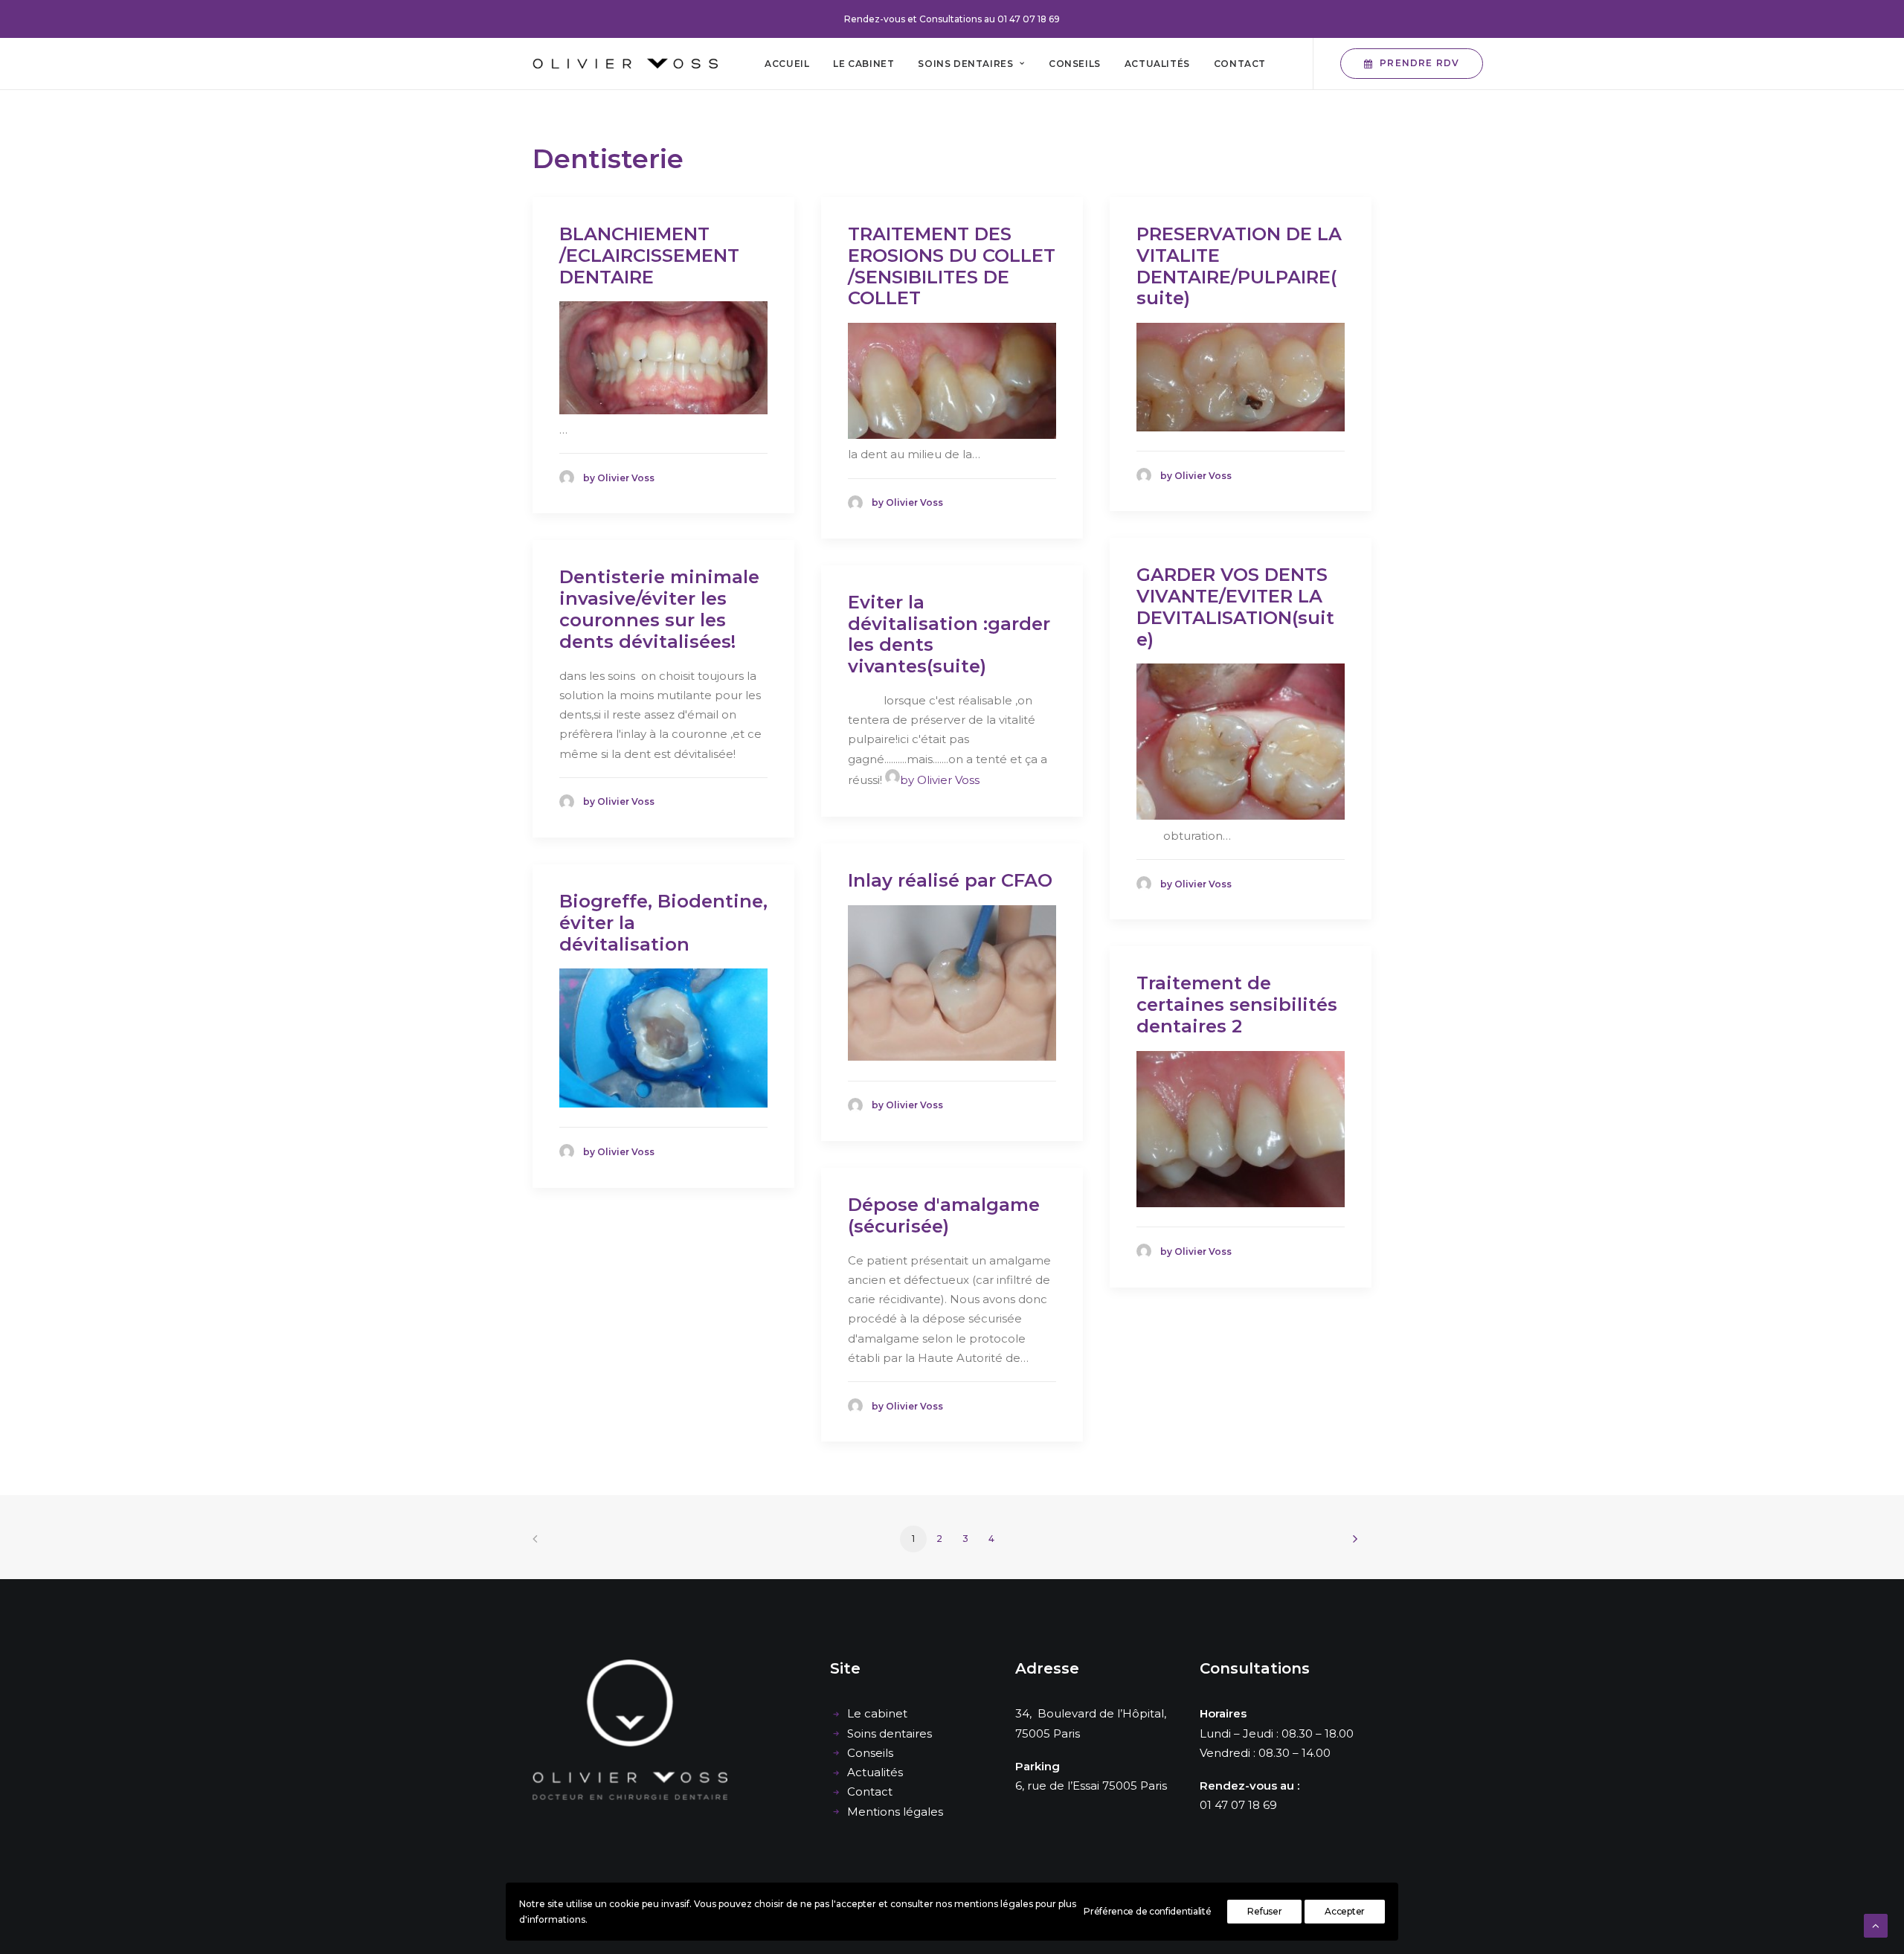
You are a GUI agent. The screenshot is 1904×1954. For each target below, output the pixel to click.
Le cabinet (863, 64)
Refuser (1264, 1911)
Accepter (1345, 1911)
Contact (1240, 64)
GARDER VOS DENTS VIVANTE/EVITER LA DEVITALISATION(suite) (1235, 607)
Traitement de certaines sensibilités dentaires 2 (1237, 1005)
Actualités (1157, 64)
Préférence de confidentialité (1147, 1911)
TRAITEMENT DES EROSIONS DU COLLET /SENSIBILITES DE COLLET (952, 266)
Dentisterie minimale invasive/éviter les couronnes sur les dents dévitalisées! (659, 609)
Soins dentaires (965, 64)
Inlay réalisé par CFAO (950, 880)
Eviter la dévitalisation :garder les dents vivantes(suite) (949, 634)
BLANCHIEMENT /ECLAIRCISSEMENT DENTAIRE (649, 256)
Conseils (1075, 64)
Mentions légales (895, 1812)
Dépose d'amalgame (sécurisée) (944, 1215)
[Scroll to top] (1876, 1925)
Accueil (787, 64)
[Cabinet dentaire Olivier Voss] (625, 64)
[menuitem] (787, 64)
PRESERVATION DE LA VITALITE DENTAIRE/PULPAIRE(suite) (1239, 266)
